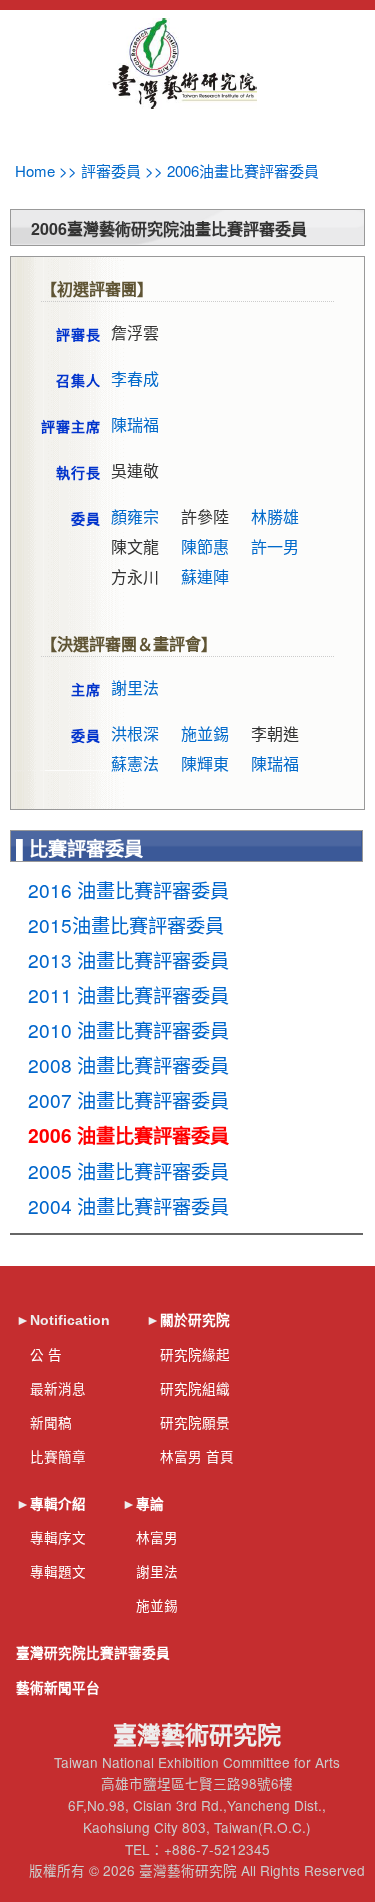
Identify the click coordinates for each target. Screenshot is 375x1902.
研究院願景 (195, 1422)
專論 (150, 1504)
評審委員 (111, 170)
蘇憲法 (135, 763)
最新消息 (58, 1388)
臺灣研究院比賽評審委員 (93, 1653)
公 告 (46, 1354)
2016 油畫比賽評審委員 (128, 889)
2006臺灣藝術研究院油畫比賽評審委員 (169, 228)
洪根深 (135, 733)
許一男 (275, 546)
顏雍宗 (135, 516)
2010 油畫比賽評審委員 (128, 1029)
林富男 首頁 (197, 1456)
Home (35, 170)
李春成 (135, 378)
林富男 (157, 1537)
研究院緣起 (195, 1354)
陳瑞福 (135, 424)
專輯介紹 (58, 1504)
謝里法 (135, 687)
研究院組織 (195, 1388)
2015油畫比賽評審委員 (126, 924)
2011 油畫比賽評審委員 (128, 994)
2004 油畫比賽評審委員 (128, 1205)
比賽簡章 (58, 1456)
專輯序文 (58, 1537)
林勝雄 (275, 516)
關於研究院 (195, 1320)
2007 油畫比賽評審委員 (128, 1099)
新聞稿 (51, 1422)
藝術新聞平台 (58, 1688)
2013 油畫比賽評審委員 (128, 959)
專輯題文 (58, 1571)
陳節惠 (205, 546)
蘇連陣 (205, 576)
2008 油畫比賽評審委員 (128, 1064)
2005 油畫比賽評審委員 (128, 1170)
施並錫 (205, 733)
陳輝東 (205, 763)
